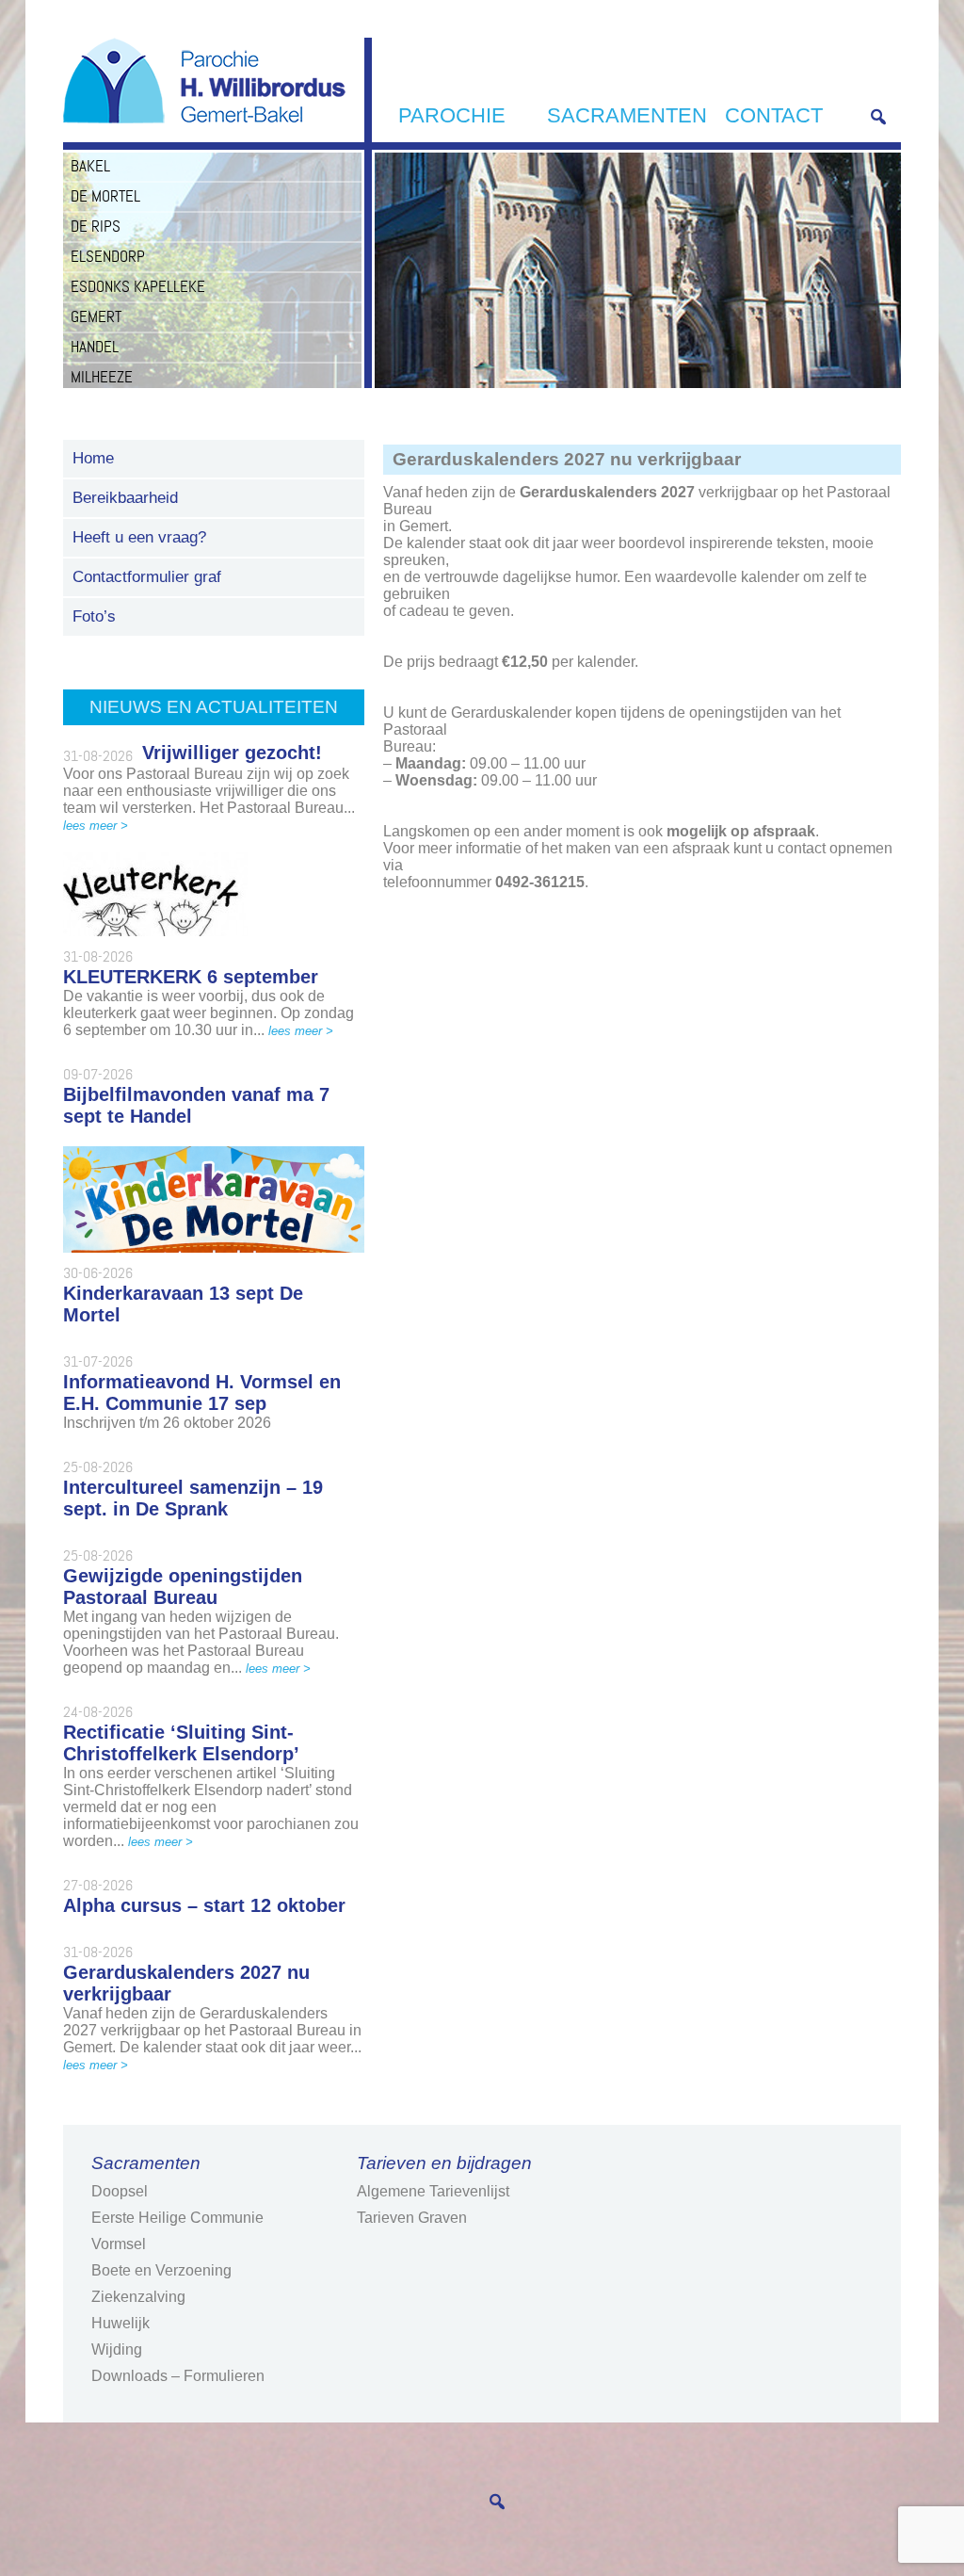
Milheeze (102, 377)
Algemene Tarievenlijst (433, 2191)
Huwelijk (120, 2323)
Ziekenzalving (138, 2297)
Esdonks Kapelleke (138, 286)
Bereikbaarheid (125, 498)
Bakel (90, 166)
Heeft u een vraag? (139, 537)
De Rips (96, 226)
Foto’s (94, 616)
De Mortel (105, 196)
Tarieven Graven (412, 2218)
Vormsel (119, 2244)
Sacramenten (627, 115)
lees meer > (96, 826)
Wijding (117, 2349)
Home (93, 458)
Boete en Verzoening (161, 2270)
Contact (774, 115)
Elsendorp (108, 256)
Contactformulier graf (147, 577)
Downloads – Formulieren (178, 2376)
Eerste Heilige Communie (177, 2218)
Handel (95, 347)
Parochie (452, 115)
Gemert (96, 316)
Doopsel (120, 2191)
